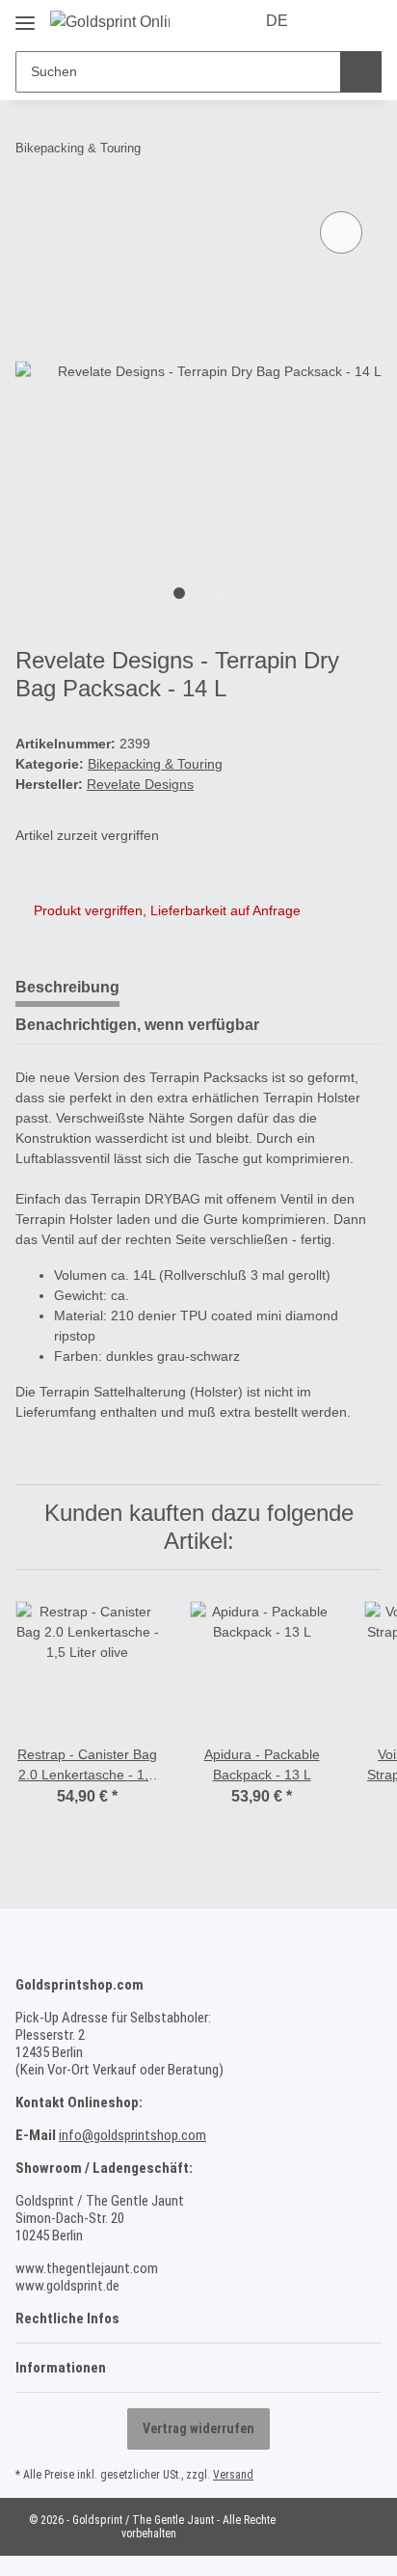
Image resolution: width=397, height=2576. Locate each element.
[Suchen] (361, 72)
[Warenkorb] (365, 21)
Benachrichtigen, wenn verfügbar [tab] (137, 1025)
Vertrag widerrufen (198, 2428)
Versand (233, 2475)
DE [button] (277, 21)
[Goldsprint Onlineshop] (110, 22)
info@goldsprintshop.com (132, 2135)
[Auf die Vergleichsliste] (341, 232)
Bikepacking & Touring (155, 764)
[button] (331, 21)
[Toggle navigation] (25, 16)
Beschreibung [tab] (67, 987)
